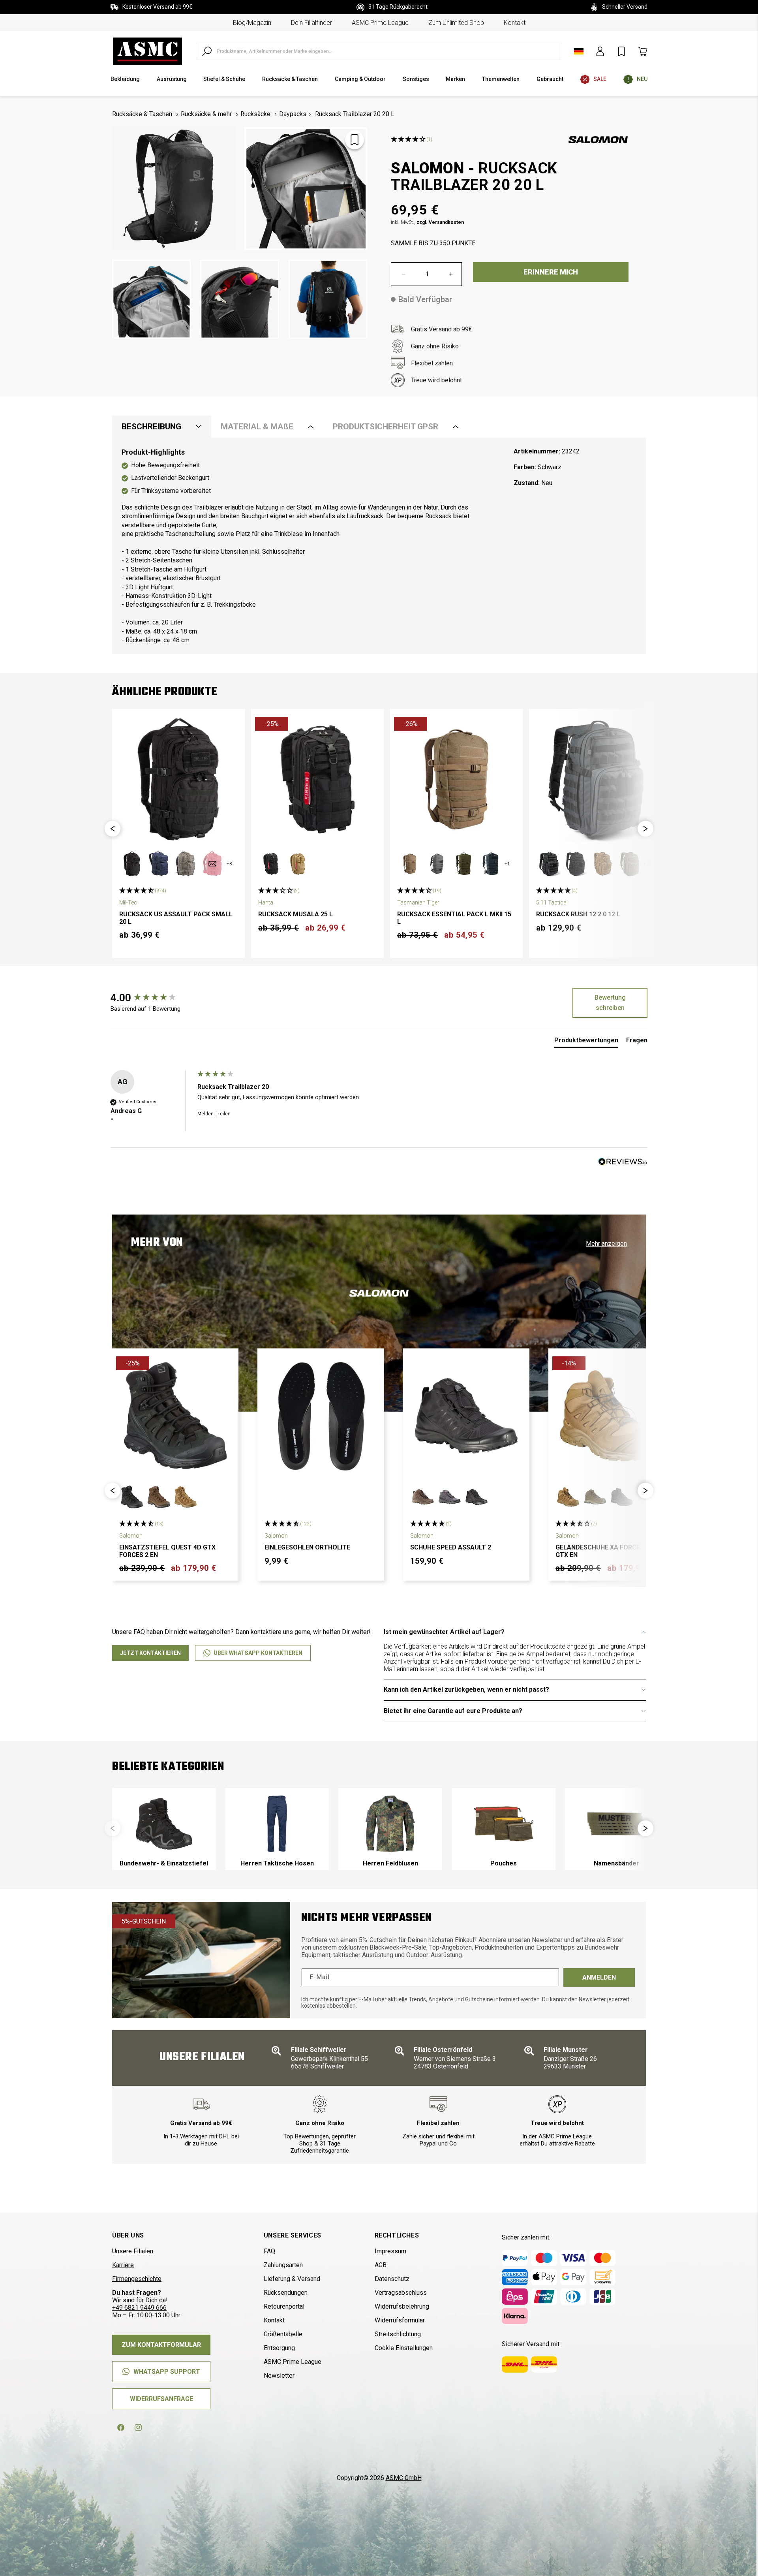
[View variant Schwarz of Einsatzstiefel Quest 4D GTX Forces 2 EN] (132, 1497)
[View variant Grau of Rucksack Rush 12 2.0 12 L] (549, 864)
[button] (113, 829)
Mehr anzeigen (606, 1244)
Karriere (123, 2265)
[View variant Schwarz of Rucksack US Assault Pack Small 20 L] (132, 864)
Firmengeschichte (137, 2279)
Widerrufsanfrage (161, 2399)
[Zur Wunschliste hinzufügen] (355, 140)
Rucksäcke (255, 114)
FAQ (269, 2251)
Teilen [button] (224, 1114)
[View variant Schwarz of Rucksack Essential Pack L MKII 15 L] (490, 864)
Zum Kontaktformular (161, 2345)
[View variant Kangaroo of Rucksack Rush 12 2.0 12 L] (602, 864)
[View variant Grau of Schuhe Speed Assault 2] (450, 1497)
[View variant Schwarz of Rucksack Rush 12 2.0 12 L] (576, 864)
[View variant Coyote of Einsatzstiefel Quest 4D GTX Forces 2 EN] (186, 1497)
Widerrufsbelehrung (402, 2306)
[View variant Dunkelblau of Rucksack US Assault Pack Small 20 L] (159, 864)
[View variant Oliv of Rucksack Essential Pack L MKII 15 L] (463, 864)
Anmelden (599, 1977)
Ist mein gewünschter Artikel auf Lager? (444, 1632)
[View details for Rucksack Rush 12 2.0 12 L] (595, 779)
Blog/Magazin (252, 23)
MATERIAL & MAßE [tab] (257, 427)
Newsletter (279, 2376)
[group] (152, 998)
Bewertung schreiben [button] (610, 1003)
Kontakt (515, 23)
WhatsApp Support (167, 2372)
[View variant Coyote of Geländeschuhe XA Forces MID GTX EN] (568, 1497)
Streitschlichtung (398, 2334)
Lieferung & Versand (292, 2279)
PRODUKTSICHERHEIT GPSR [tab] (386, 427)
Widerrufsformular (400, 2320)
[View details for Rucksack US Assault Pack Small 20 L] (178, 779)
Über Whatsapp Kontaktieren (258, 1653)
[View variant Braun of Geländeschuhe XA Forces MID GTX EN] (595, 1497)
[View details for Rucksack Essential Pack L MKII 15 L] (456, 779)
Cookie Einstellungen (404, 2348)
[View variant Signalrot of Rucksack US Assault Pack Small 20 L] (212, 864)
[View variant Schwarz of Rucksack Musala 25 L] (271, 864)
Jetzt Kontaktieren (150, 1653)
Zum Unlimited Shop (456, 23)
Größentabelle (283, 2334)
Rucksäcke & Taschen (142, 114)
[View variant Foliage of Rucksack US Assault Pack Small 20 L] (186, 864)
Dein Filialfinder (311, 23)
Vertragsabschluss (401, 2293)
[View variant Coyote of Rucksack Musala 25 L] (298, 864)
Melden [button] (205, 1114)
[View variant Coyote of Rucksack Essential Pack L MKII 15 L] (410, 864)
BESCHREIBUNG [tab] (151, 427)
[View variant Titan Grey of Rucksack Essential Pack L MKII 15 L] (437, 864)
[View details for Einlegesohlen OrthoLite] (321, 1416)
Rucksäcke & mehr (206, 114)
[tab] (586, 1042)
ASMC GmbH (404, 2478)
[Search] (207, 51)
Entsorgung (279, 2348)
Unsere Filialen (133, 2251)
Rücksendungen (286, 2293)
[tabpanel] (379, 546)
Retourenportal (284, 2306)
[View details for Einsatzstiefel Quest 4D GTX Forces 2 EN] (175, 1416)
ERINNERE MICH (551, 272)
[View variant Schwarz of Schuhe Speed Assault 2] (477, 1497)
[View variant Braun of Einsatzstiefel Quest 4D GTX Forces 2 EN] (159, 1497)
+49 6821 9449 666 (139, 2308)
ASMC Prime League (380, 23)
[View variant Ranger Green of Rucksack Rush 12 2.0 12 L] (629, 864)
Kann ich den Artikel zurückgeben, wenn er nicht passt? (466, 1689)
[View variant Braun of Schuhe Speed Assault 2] (423, 1497)
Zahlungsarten (283, 2265)
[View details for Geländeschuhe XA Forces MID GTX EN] (612, 1416)
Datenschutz (392, 2279)
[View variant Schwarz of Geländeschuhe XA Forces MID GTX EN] (622, 1497)
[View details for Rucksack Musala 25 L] (317, 779)
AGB (381, 2265)
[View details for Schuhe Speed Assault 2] (466, 1416)
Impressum (390, 2251)
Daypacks (293, 114)
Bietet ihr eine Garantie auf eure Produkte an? (453, 1711)
